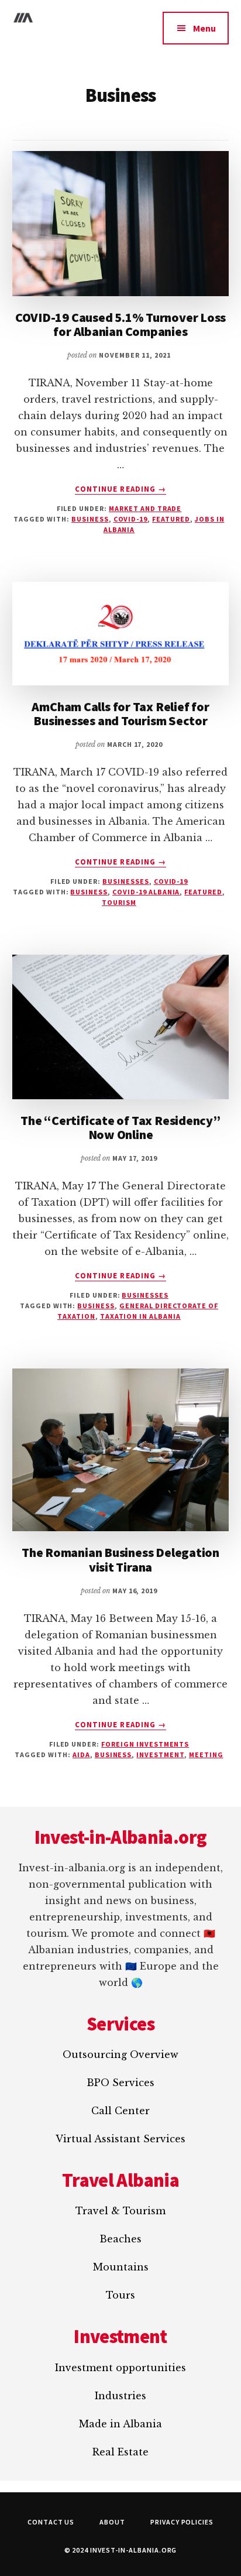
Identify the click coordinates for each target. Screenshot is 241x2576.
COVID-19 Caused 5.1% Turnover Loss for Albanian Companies (121, 324)
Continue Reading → (120, 489)
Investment (160, 1755)
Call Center (120, 2111)
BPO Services (120, 2083)
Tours (120, 2295)
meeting (206, 1755)
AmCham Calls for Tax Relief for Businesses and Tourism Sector (120, 714)
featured (171, 519)
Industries (120, 2396)
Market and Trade (145, 508)
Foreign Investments (145, 1744)
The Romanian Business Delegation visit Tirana (120, 1559)
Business (90, 519)
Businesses (126, 881)
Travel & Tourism (120, 2211)
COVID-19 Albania (146, 892)
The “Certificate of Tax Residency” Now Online (120, 1127)
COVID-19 (171, 881)
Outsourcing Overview (120, 2054)
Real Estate (120, 2452)
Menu (204, 28)
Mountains (121, 2267)
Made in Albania (120, 2424)
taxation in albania (140, 1316)
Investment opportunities (120, 2368)
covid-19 (131, 519)
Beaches (120, 2239)
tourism (119, 902)
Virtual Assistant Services (120, 2139)
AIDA (81, 1755)
